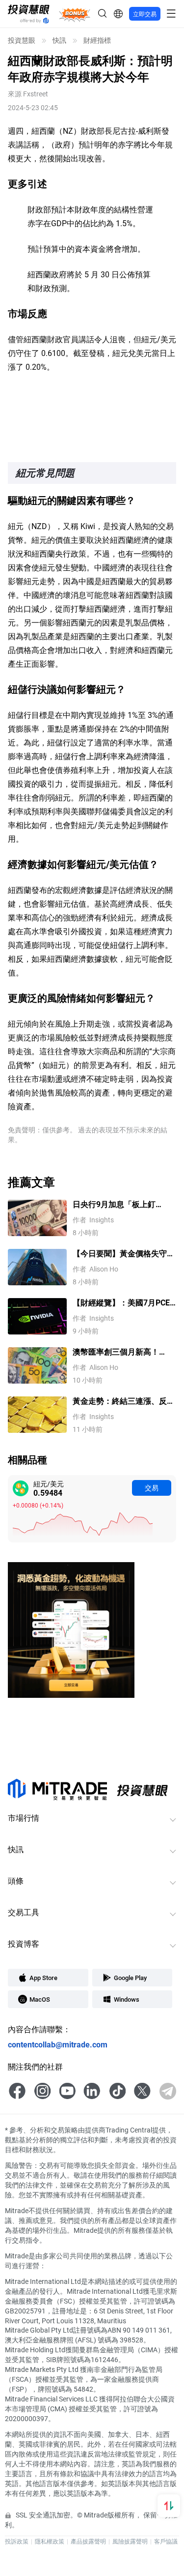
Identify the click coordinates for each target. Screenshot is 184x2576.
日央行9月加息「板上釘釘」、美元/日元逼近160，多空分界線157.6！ (124, 1204)
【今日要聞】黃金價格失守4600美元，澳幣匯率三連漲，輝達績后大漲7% (120, 1254)
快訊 (59, 40)
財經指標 (97, 40)
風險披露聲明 (130, 2541)
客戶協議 (166, 2541)
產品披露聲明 (88, 2541)
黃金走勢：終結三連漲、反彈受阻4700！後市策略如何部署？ (124, 1401)
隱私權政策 (50, 2541)
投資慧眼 (22, 40)
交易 (152, 1488)
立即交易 (145, 14)
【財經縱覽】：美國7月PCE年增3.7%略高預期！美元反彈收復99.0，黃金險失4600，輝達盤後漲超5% (124, 1303)
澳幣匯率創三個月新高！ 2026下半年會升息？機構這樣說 (121, 1352)
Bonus (75, 14)
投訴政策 (17, 2541)
